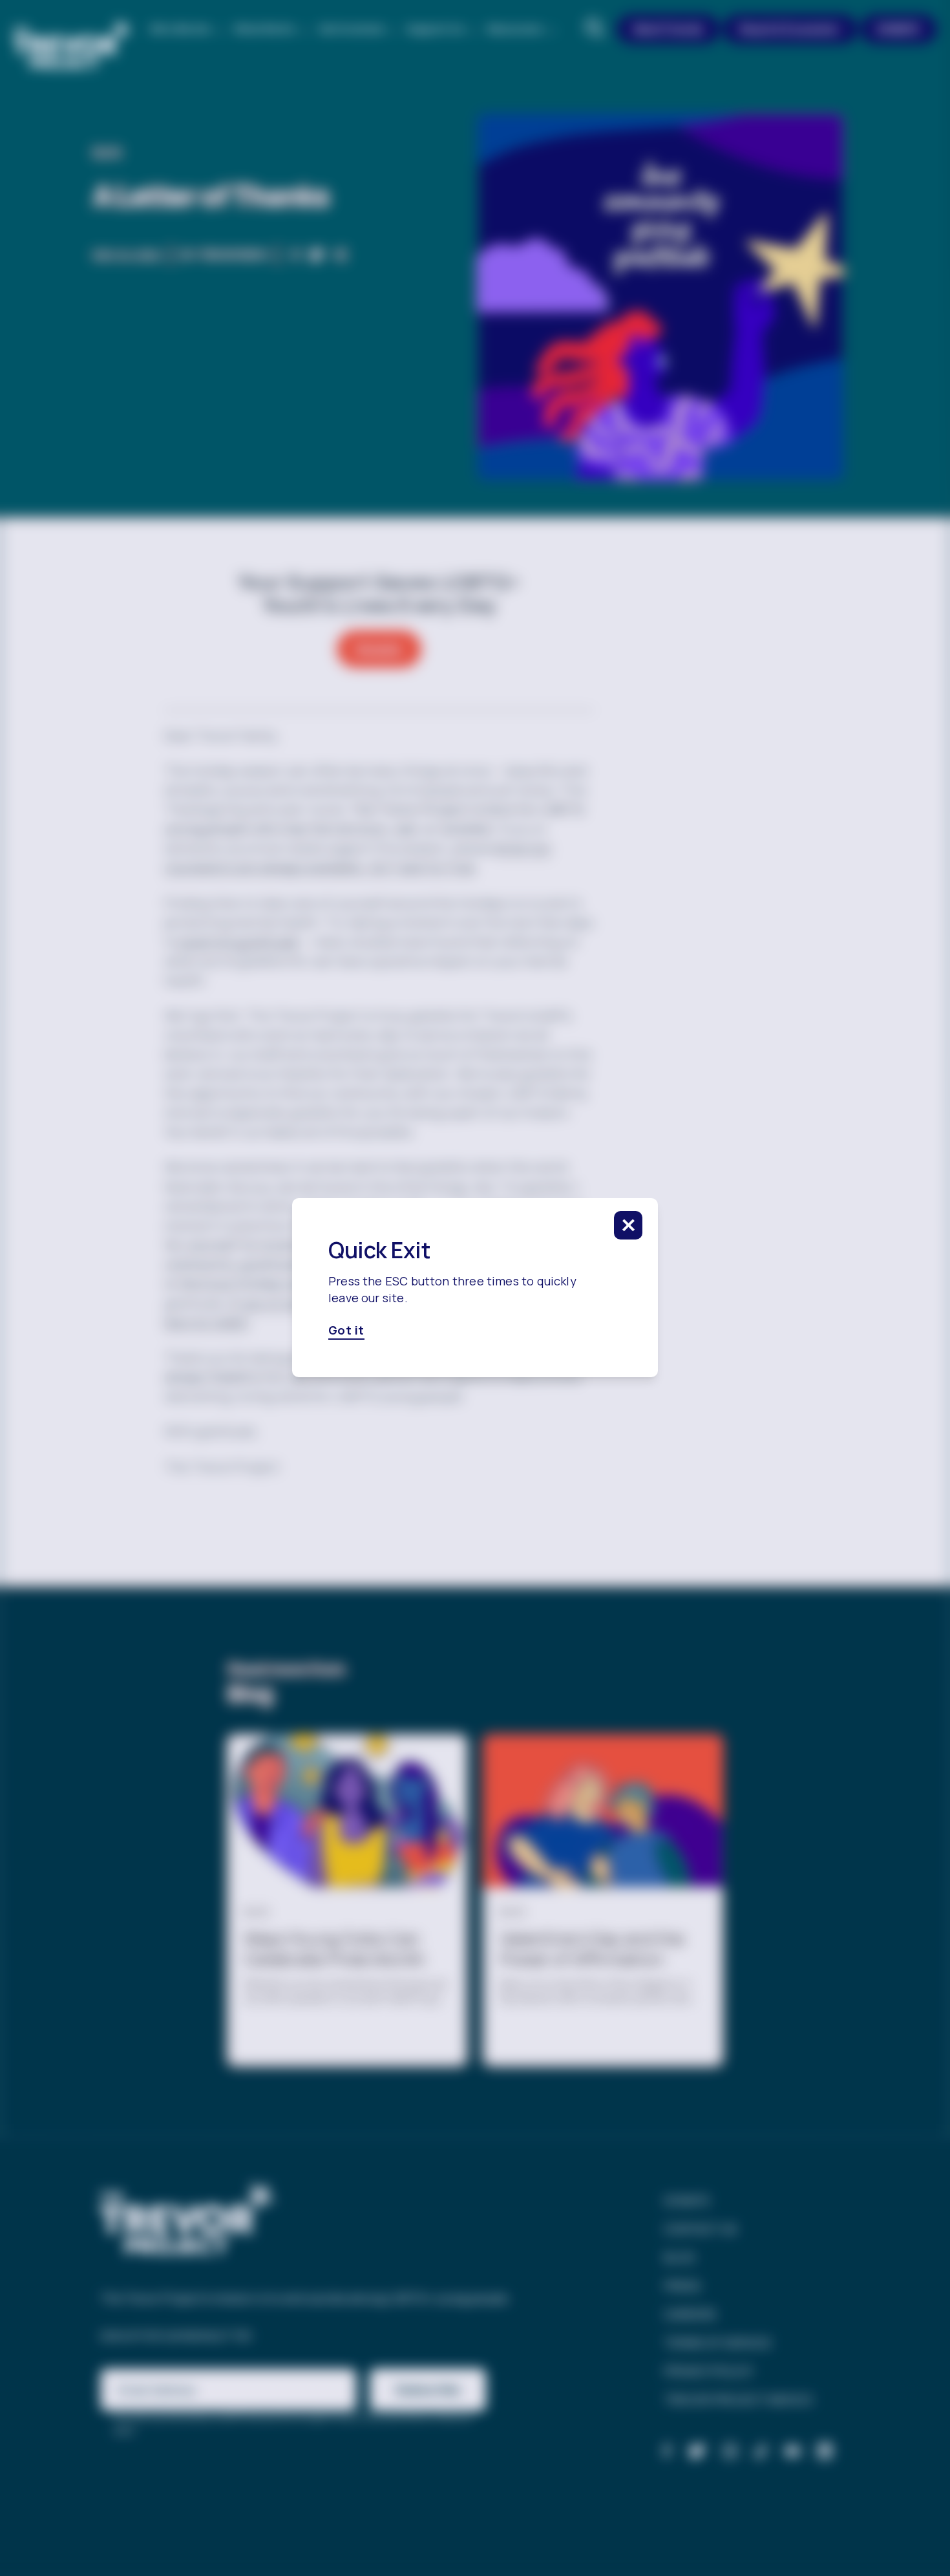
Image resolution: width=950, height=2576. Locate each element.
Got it (346, 1331)
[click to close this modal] (628, 1225)
